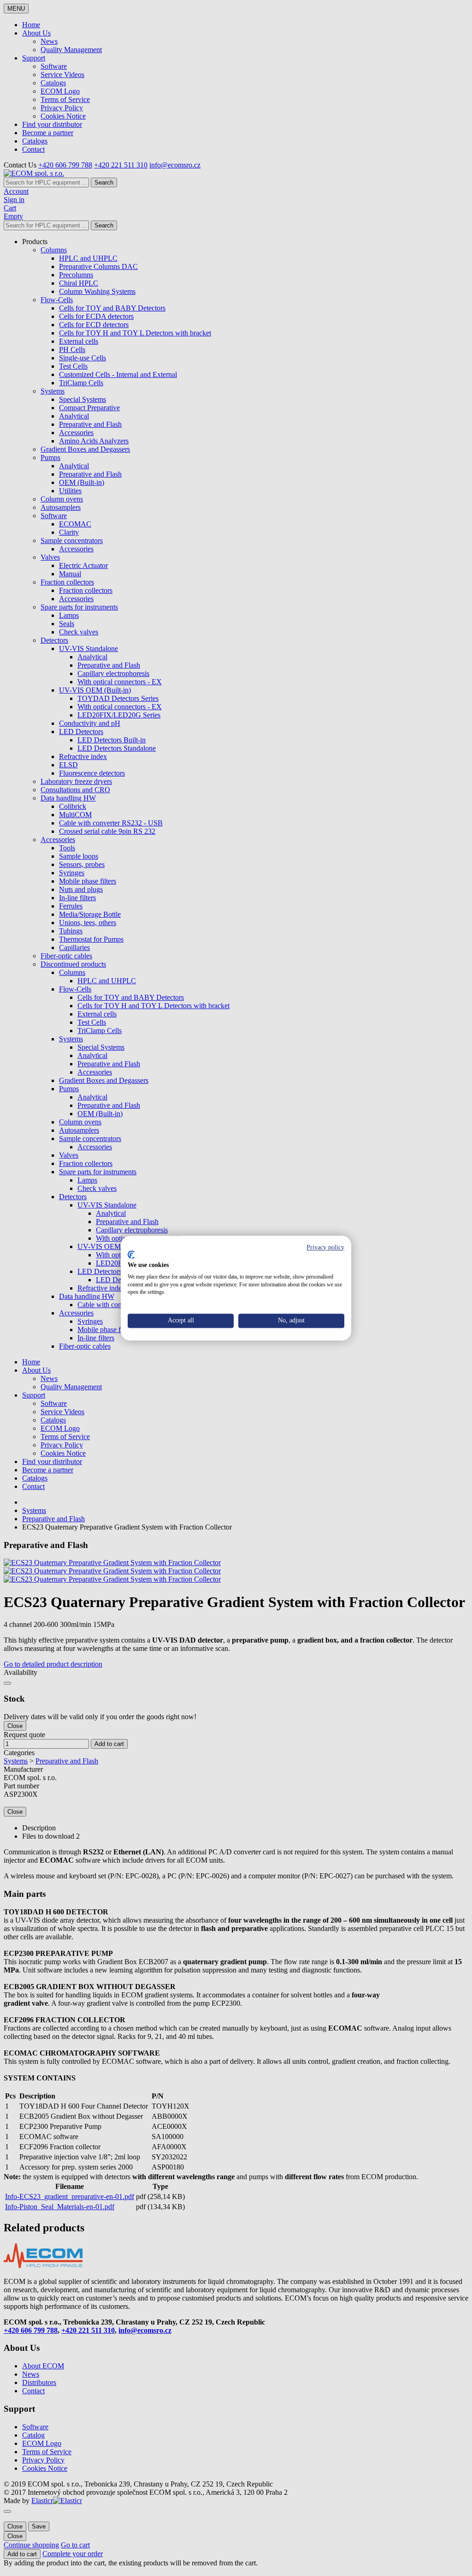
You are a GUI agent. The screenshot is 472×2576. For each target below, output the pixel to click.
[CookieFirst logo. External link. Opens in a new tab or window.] (131, 1255)
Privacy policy (325, 1247)
